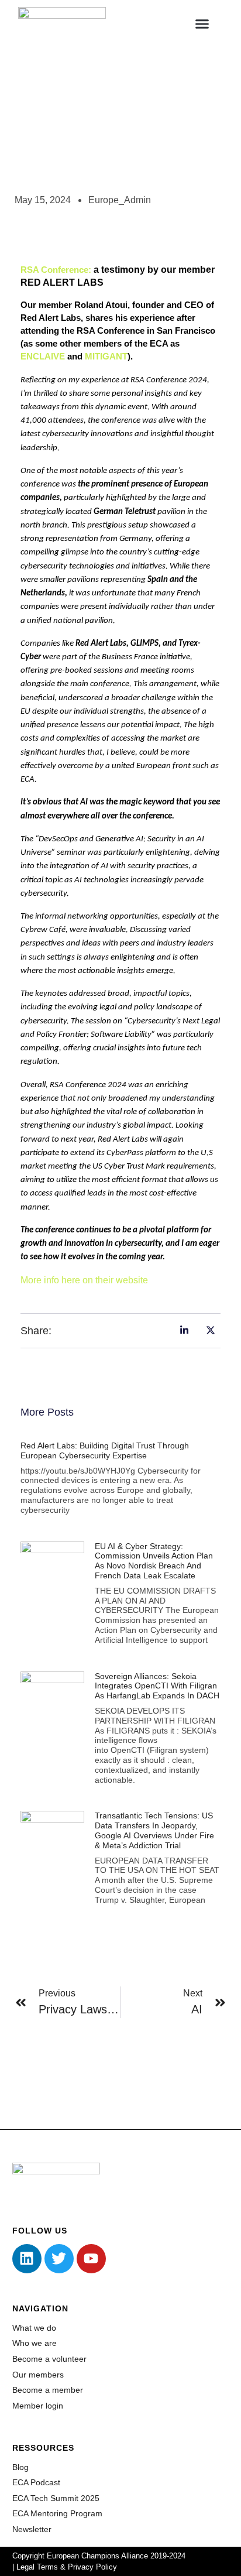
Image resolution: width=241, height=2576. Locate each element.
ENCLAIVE (43, 357)
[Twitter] (59, 2259)
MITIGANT (106, 357)
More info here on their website (84, 1280)
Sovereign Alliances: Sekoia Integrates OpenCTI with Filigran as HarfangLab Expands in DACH (157, 1686)
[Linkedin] (27, 2259)
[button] (202, 23)
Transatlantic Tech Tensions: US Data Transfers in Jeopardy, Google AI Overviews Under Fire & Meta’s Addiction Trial (154, 1830)
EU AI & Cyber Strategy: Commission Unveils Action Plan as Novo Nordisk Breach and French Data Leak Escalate (154, 1561)
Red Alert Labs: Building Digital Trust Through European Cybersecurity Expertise (105, 1450)
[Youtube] (91, 2259)
